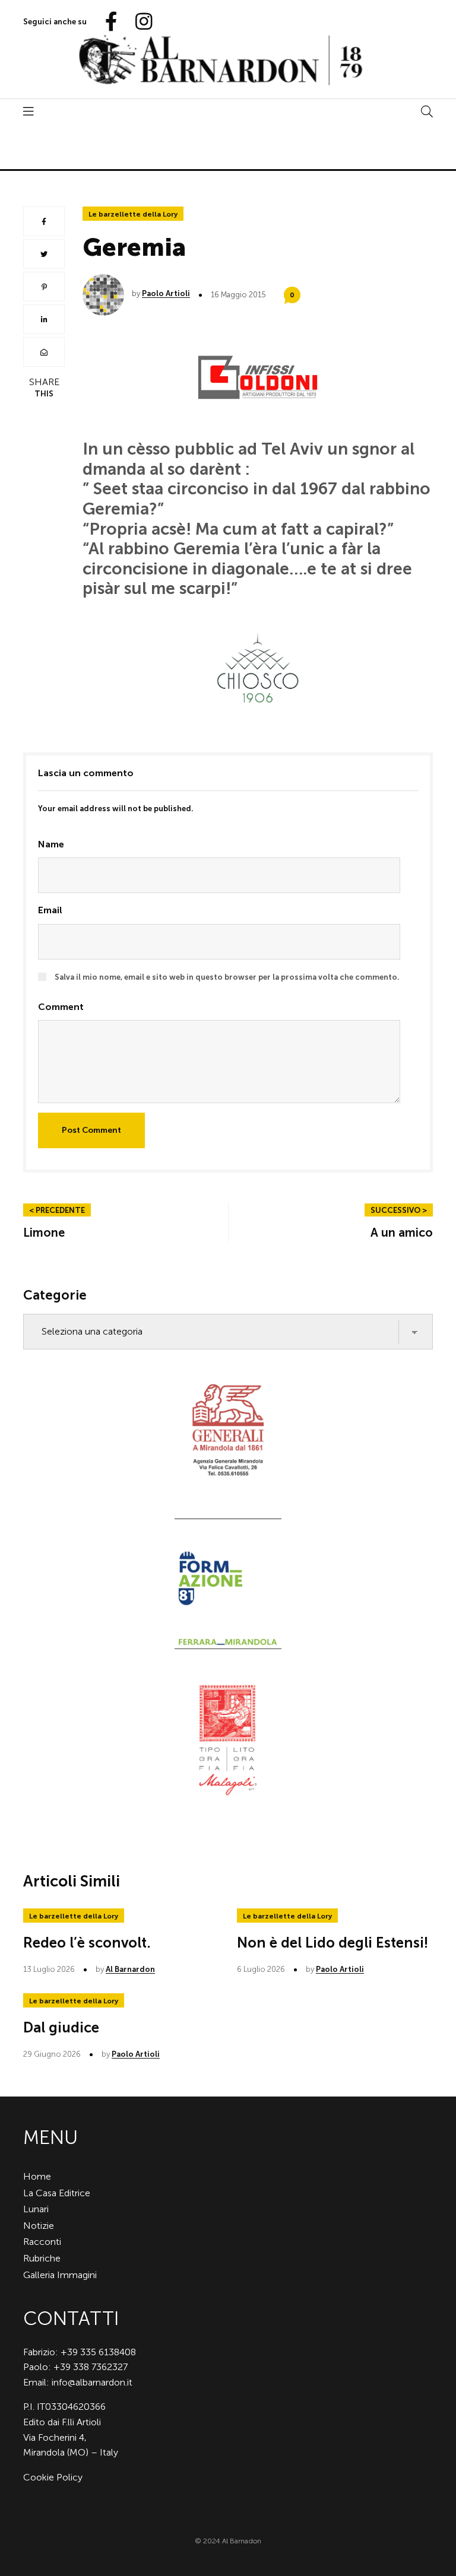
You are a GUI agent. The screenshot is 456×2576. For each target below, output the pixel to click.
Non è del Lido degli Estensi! (333, 1943)
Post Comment (91, 1130)
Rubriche (42, 2258)
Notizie (39, 2226)
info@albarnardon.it (92, 2382)
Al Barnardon (130, 1969)
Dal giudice (61, 2027)
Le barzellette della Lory (133, 214)
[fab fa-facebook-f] (106, 22)
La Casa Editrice (57, 2193)
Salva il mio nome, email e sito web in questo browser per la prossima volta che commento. (227, 977)
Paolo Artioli (166, 293)
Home (37, 2176)
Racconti (42, 2242)
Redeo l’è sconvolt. (87, 1943)
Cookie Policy (53, 2477)
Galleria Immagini (60, 2275)
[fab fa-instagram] (138, 22)
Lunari (36, 2209)
